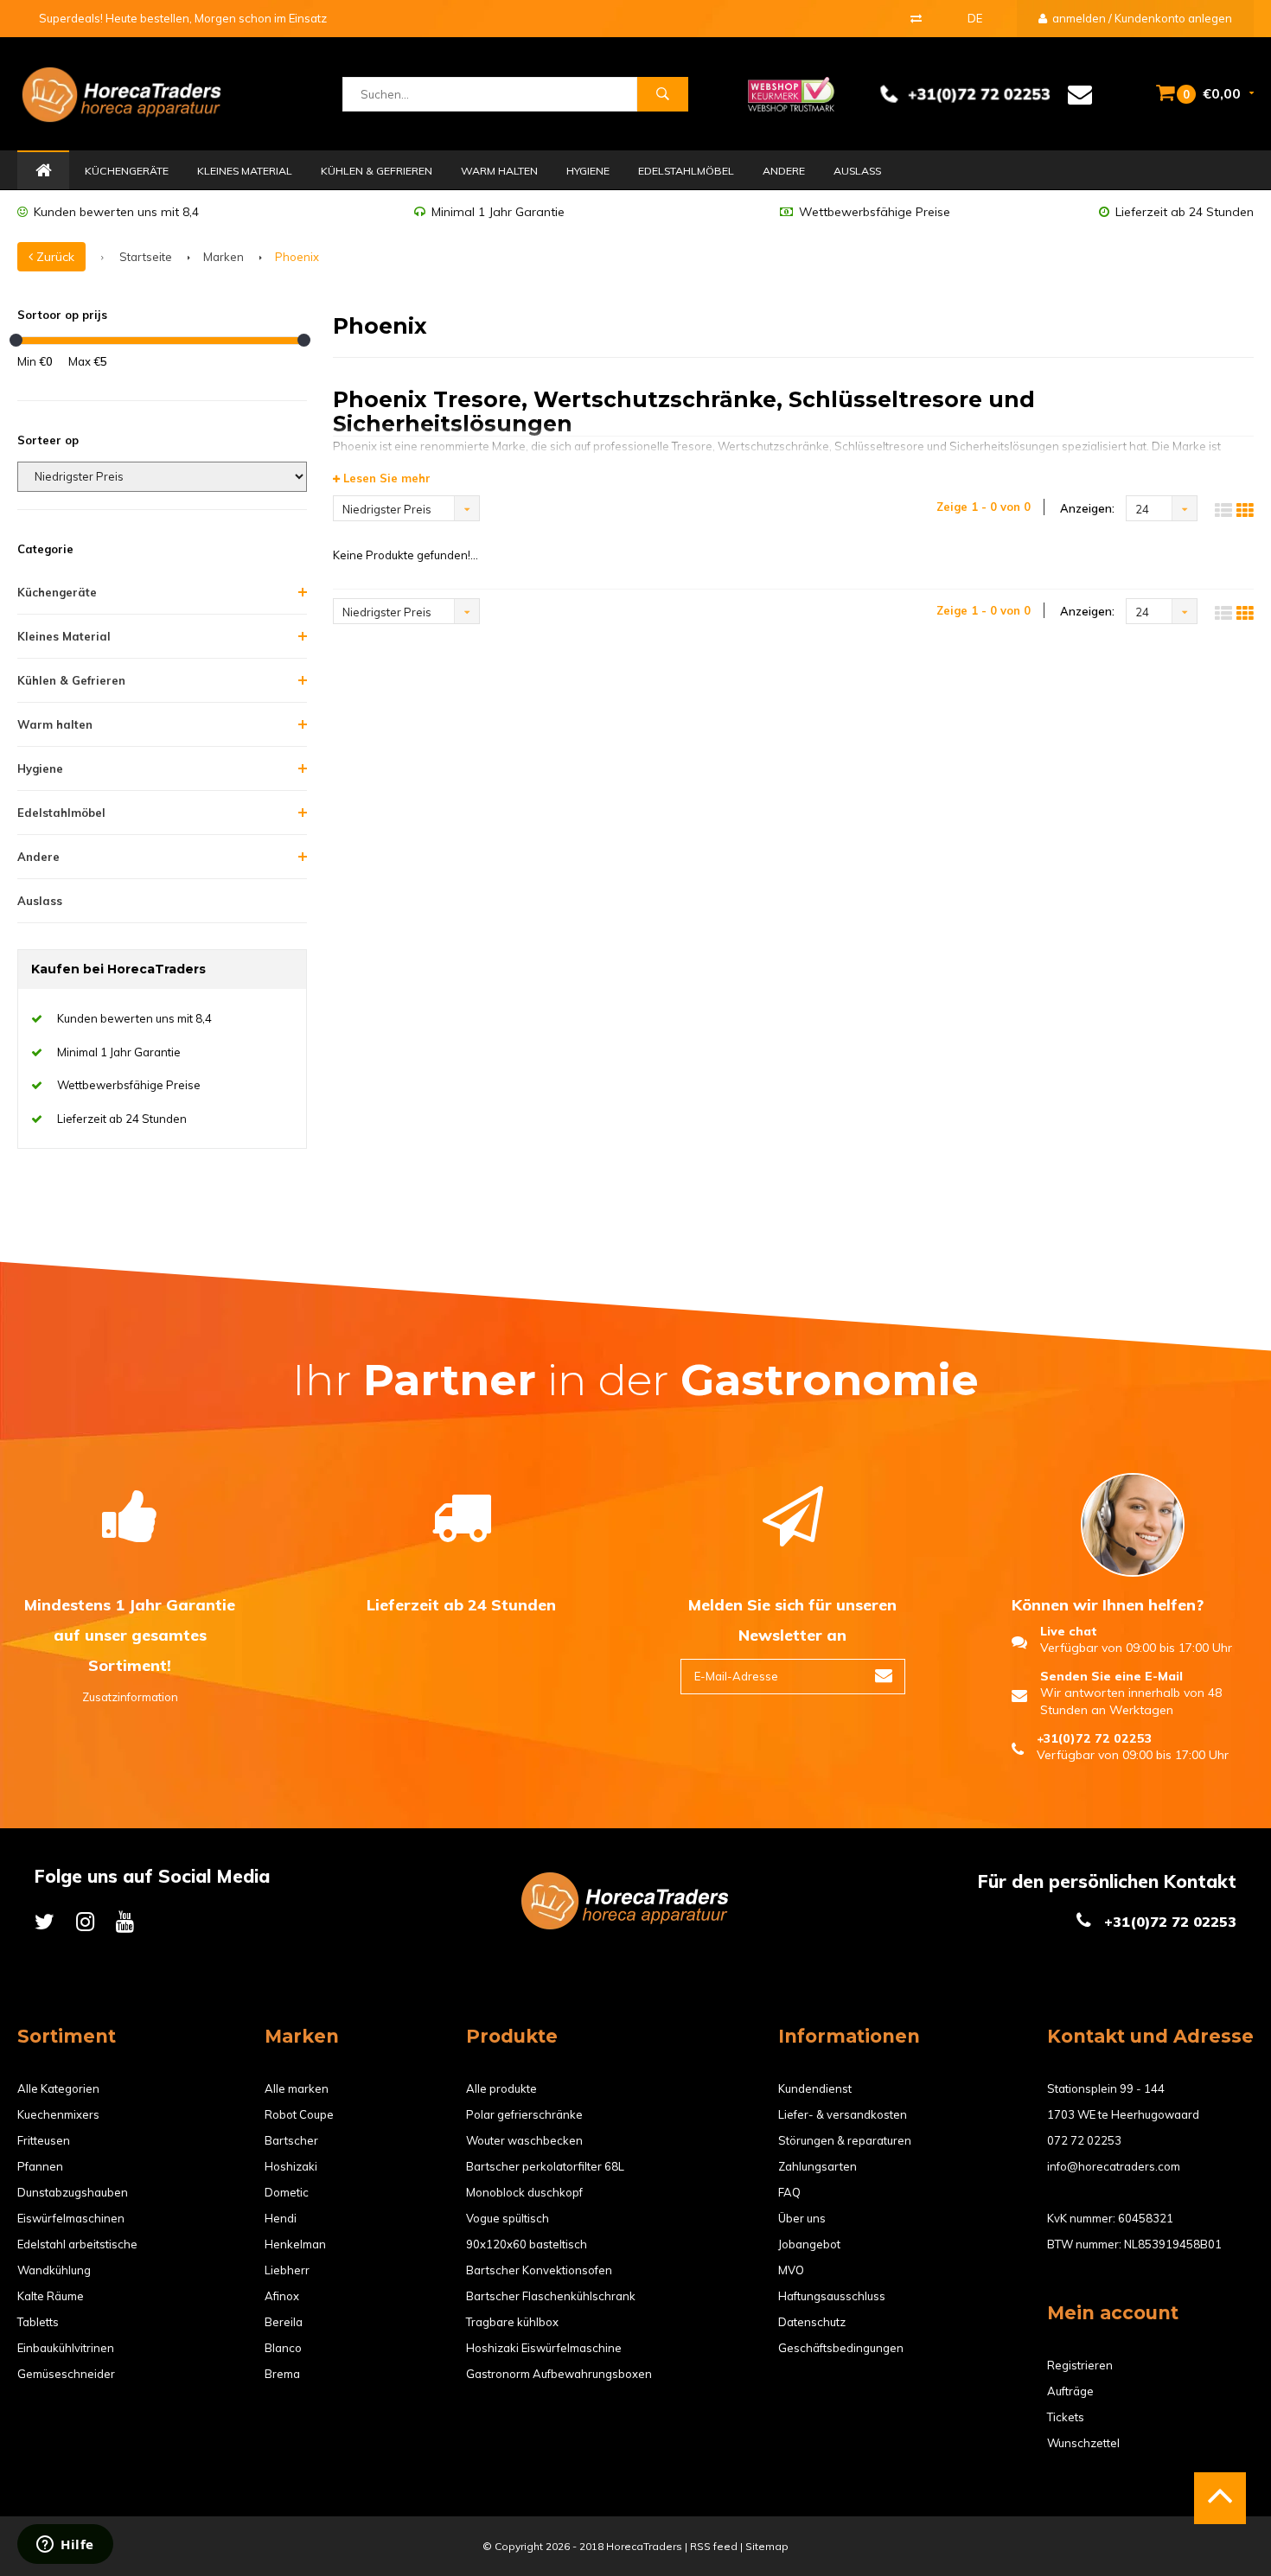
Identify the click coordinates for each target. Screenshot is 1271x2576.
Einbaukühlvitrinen (66, 2348)
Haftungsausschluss (832, 2296)
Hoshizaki (291, 2166)
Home (43, 171)
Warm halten (499, 171)
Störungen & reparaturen (845, 2140)
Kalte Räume (51, 2296)
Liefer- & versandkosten (843, 2114)
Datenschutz (812, 2322)
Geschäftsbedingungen (841, 2348)
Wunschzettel (1083, 2443)
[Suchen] (662, 94)
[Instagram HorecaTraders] (85, 1921)
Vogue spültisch (508, 2218)
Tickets (1066, 2417)
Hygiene (588, 171)
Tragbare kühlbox (512, 2322)
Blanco (283, 2348)
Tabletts (38, 2322)
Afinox (282, 2296)
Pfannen (40, 2166)
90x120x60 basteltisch (527, 2244)
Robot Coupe (299, 2114)
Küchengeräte (127, 171)
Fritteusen (44, 2140)
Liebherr (287, 2270)
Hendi (281, 2218)
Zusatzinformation (130, 1697)
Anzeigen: (1087, 508)
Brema (282, 2374)
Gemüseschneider (66, 2374)
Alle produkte (501, 2088)
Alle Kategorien (58, 2088)
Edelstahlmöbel (686, 171)
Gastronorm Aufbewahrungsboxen (559, 2374)
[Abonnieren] (884, 1677)
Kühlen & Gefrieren (377, 171)
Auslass (857, 171)
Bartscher (291, 2140)
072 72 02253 (1084, 2140)
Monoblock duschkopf (524, 2192)
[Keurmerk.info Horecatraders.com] (791, 92)
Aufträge (1070, 2391)
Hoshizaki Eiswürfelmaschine (544, 2348)
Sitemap (767, 2546)
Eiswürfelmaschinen (71, 2218)
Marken (224, 257)
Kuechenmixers (58, 2114)
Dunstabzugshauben (73, 2192)
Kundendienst (815, 2088)
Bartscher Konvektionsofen (539, 2270)
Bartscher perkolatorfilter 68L (545, 2166)
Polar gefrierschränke (524, 2114)
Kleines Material (245, 171)
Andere (784, 171)
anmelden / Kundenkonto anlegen (1141, 18)
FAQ (789, 2192)
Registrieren (1080, 2365)
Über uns (802, 2218)
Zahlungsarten (818, 2166)
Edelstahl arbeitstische (77, 2244)
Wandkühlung (54, 2270)
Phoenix (297, 257)
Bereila (284, 2322)
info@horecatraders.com (1114, 2166)
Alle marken (297, 2088)
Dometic (287, 2192)
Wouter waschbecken (524, 2140)
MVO (791, 2270)
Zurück (54, 257)
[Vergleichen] (916, 18)
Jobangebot (809, 2244)
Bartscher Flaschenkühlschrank (551, 2296)
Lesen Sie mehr (385, 478)
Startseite (146, 257)
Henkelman (295, 2244)
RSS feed (714, 2546)
